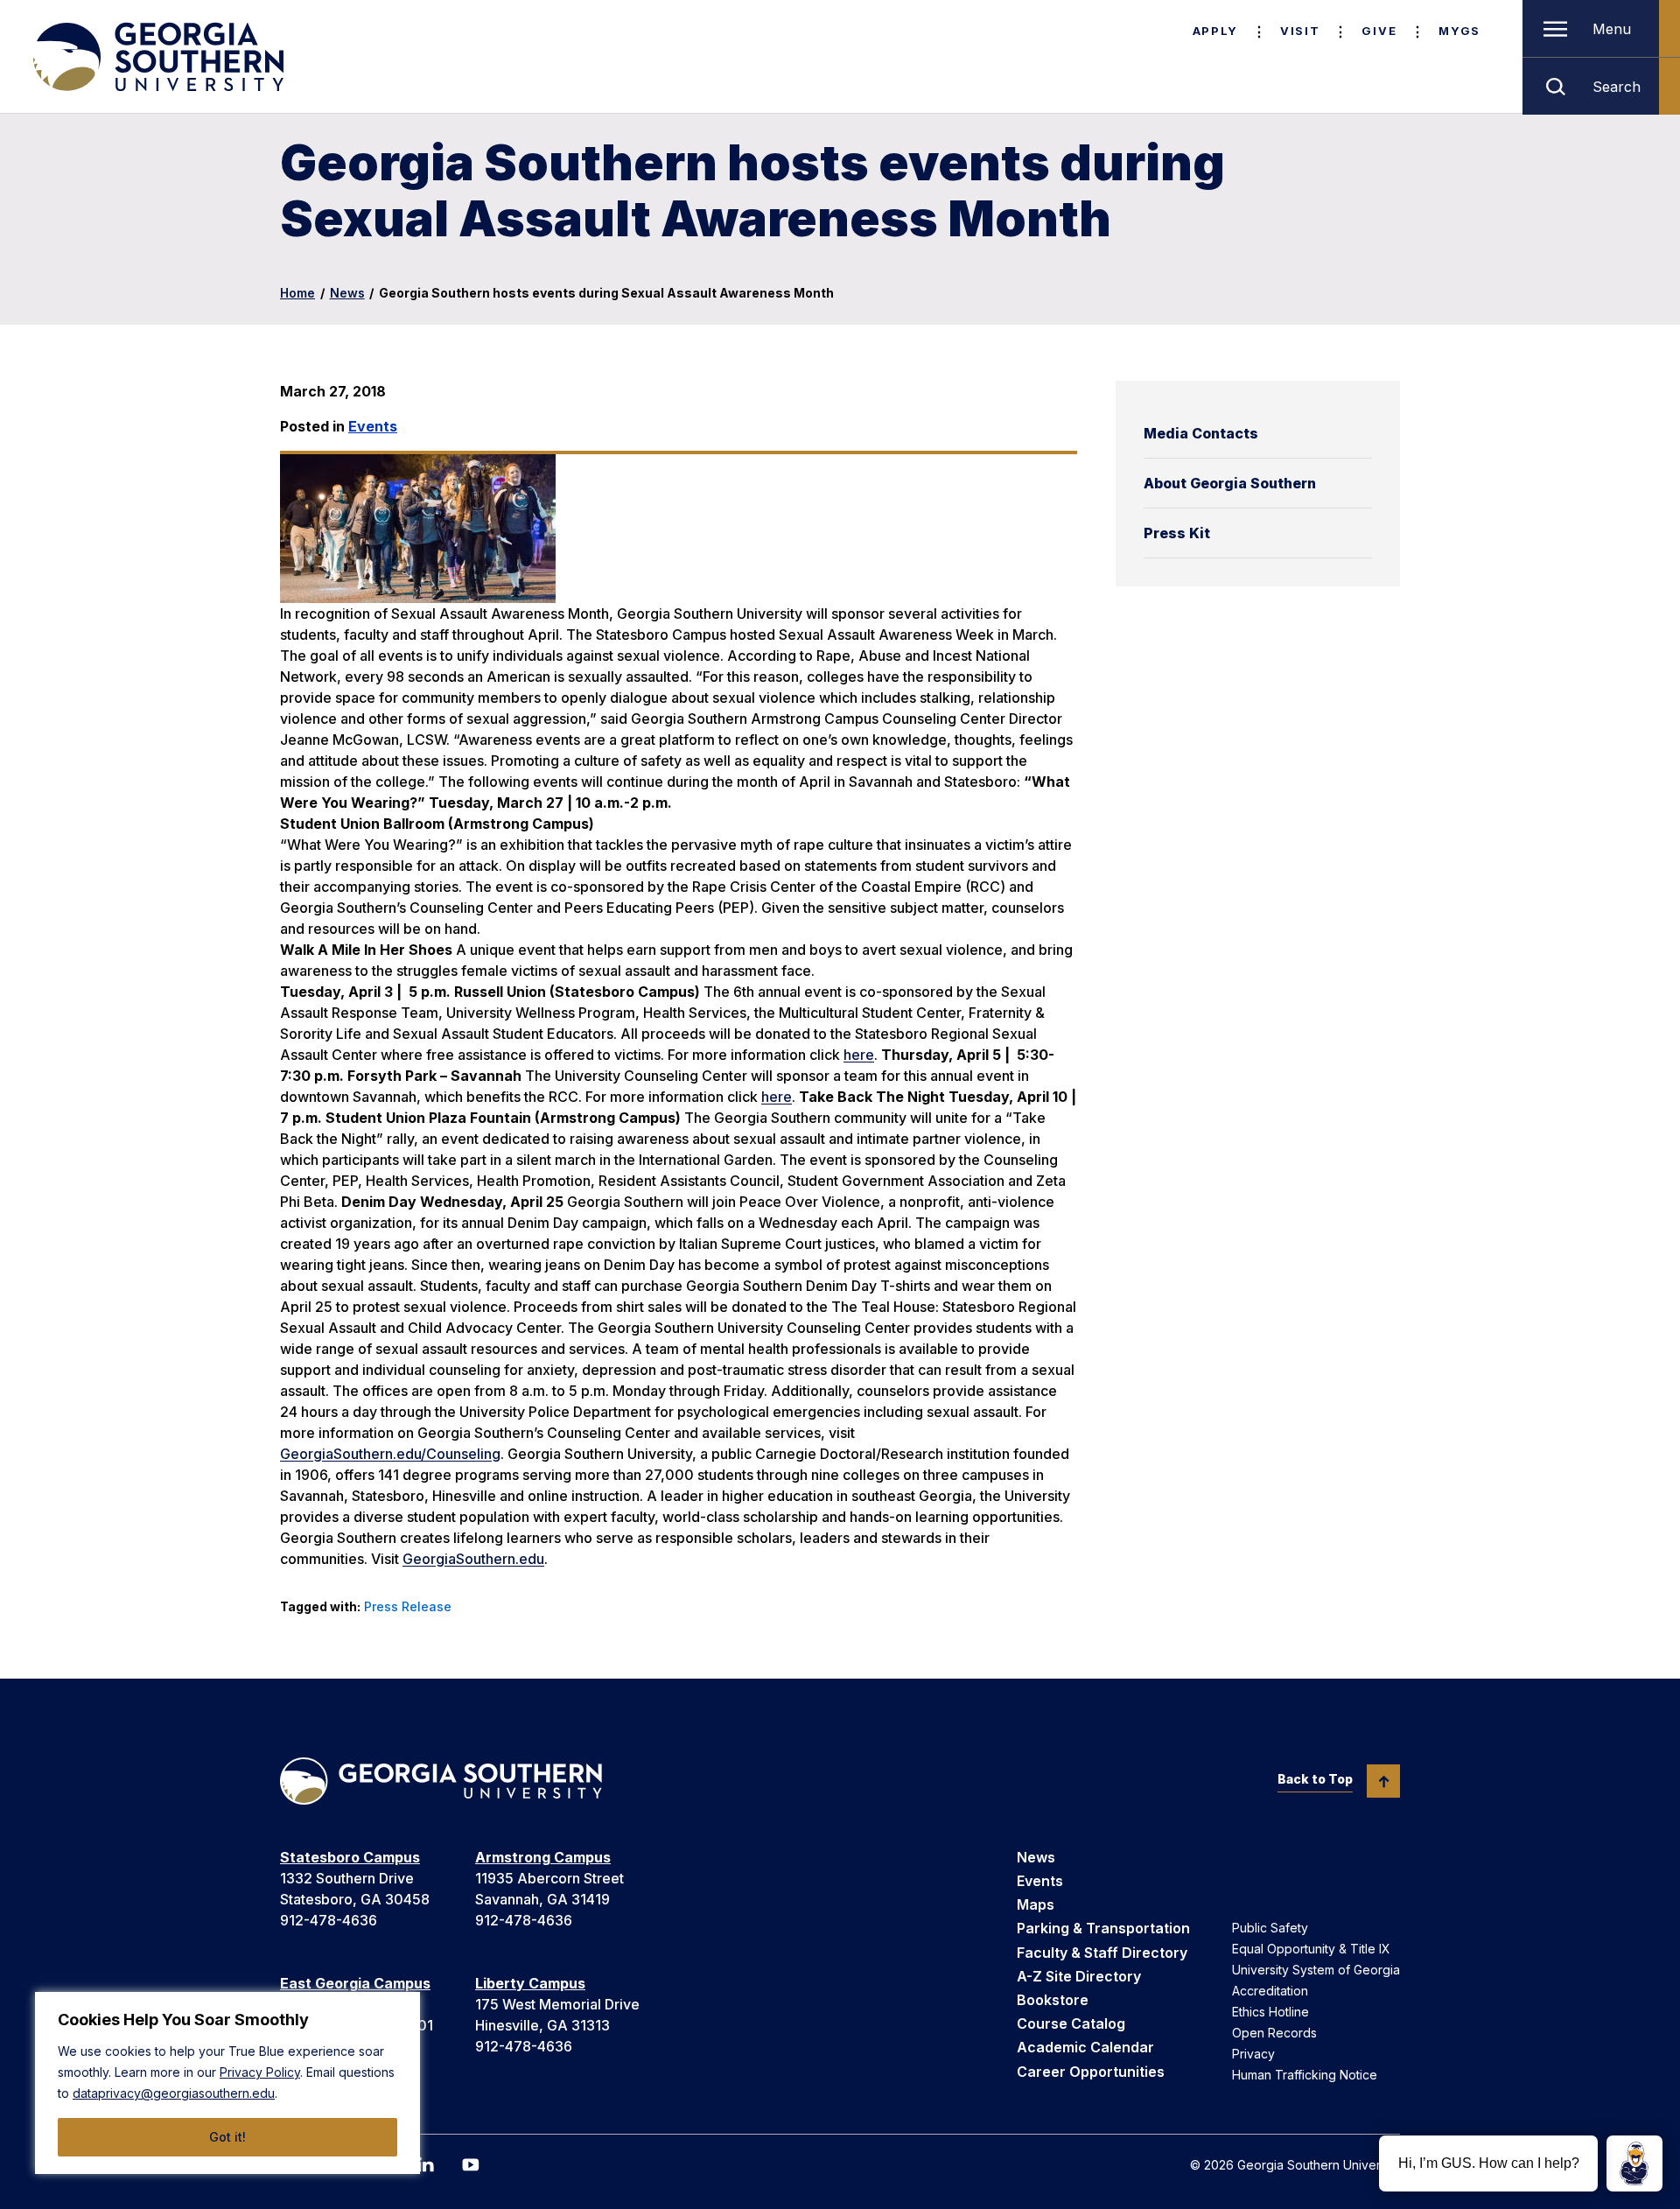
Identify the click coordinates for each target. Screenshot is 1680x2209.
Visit (1300, 31)
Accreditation (1270, 1991)
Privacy (1253, 2054)
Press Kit (1177, 533)
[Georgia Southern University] (157, 57)
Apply (1215, 31)
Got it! (227, 2137)
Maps (1036, 1904)
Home (297, 293)
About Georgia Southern (1230, 483)
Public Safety (1270, 1928)
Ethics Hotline (1270, 2012)
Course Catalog (1071, 2023)
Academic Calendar (1085, 2047)
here (859, 1055)
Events (373, 426)
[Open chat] (1634, 2163)
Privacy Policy (260, 2072)
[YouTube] (471, 2165)
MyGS (1459, 31)
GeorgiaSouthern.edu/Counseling (390, 1454)
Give (1379, 31)
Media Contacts (1201, 433)
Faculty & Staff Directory (1102, 1953)
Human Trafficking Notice (1305, 2075)
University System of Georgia (1316, 1970)
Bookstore (1053, 2000)
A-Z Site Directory (1079, 1976)
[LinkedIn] (425, 2164)
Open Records (1274, 2033)
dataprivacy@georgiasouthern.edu (174, 2093)
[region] (227, 2083)
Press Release (408, 1606)
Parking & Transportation (1103, 1928)
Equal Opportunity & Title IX (1311, 1949)
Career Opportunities (1091, 2072)
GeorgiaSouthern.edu (473, 1559)
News (347, 293)
